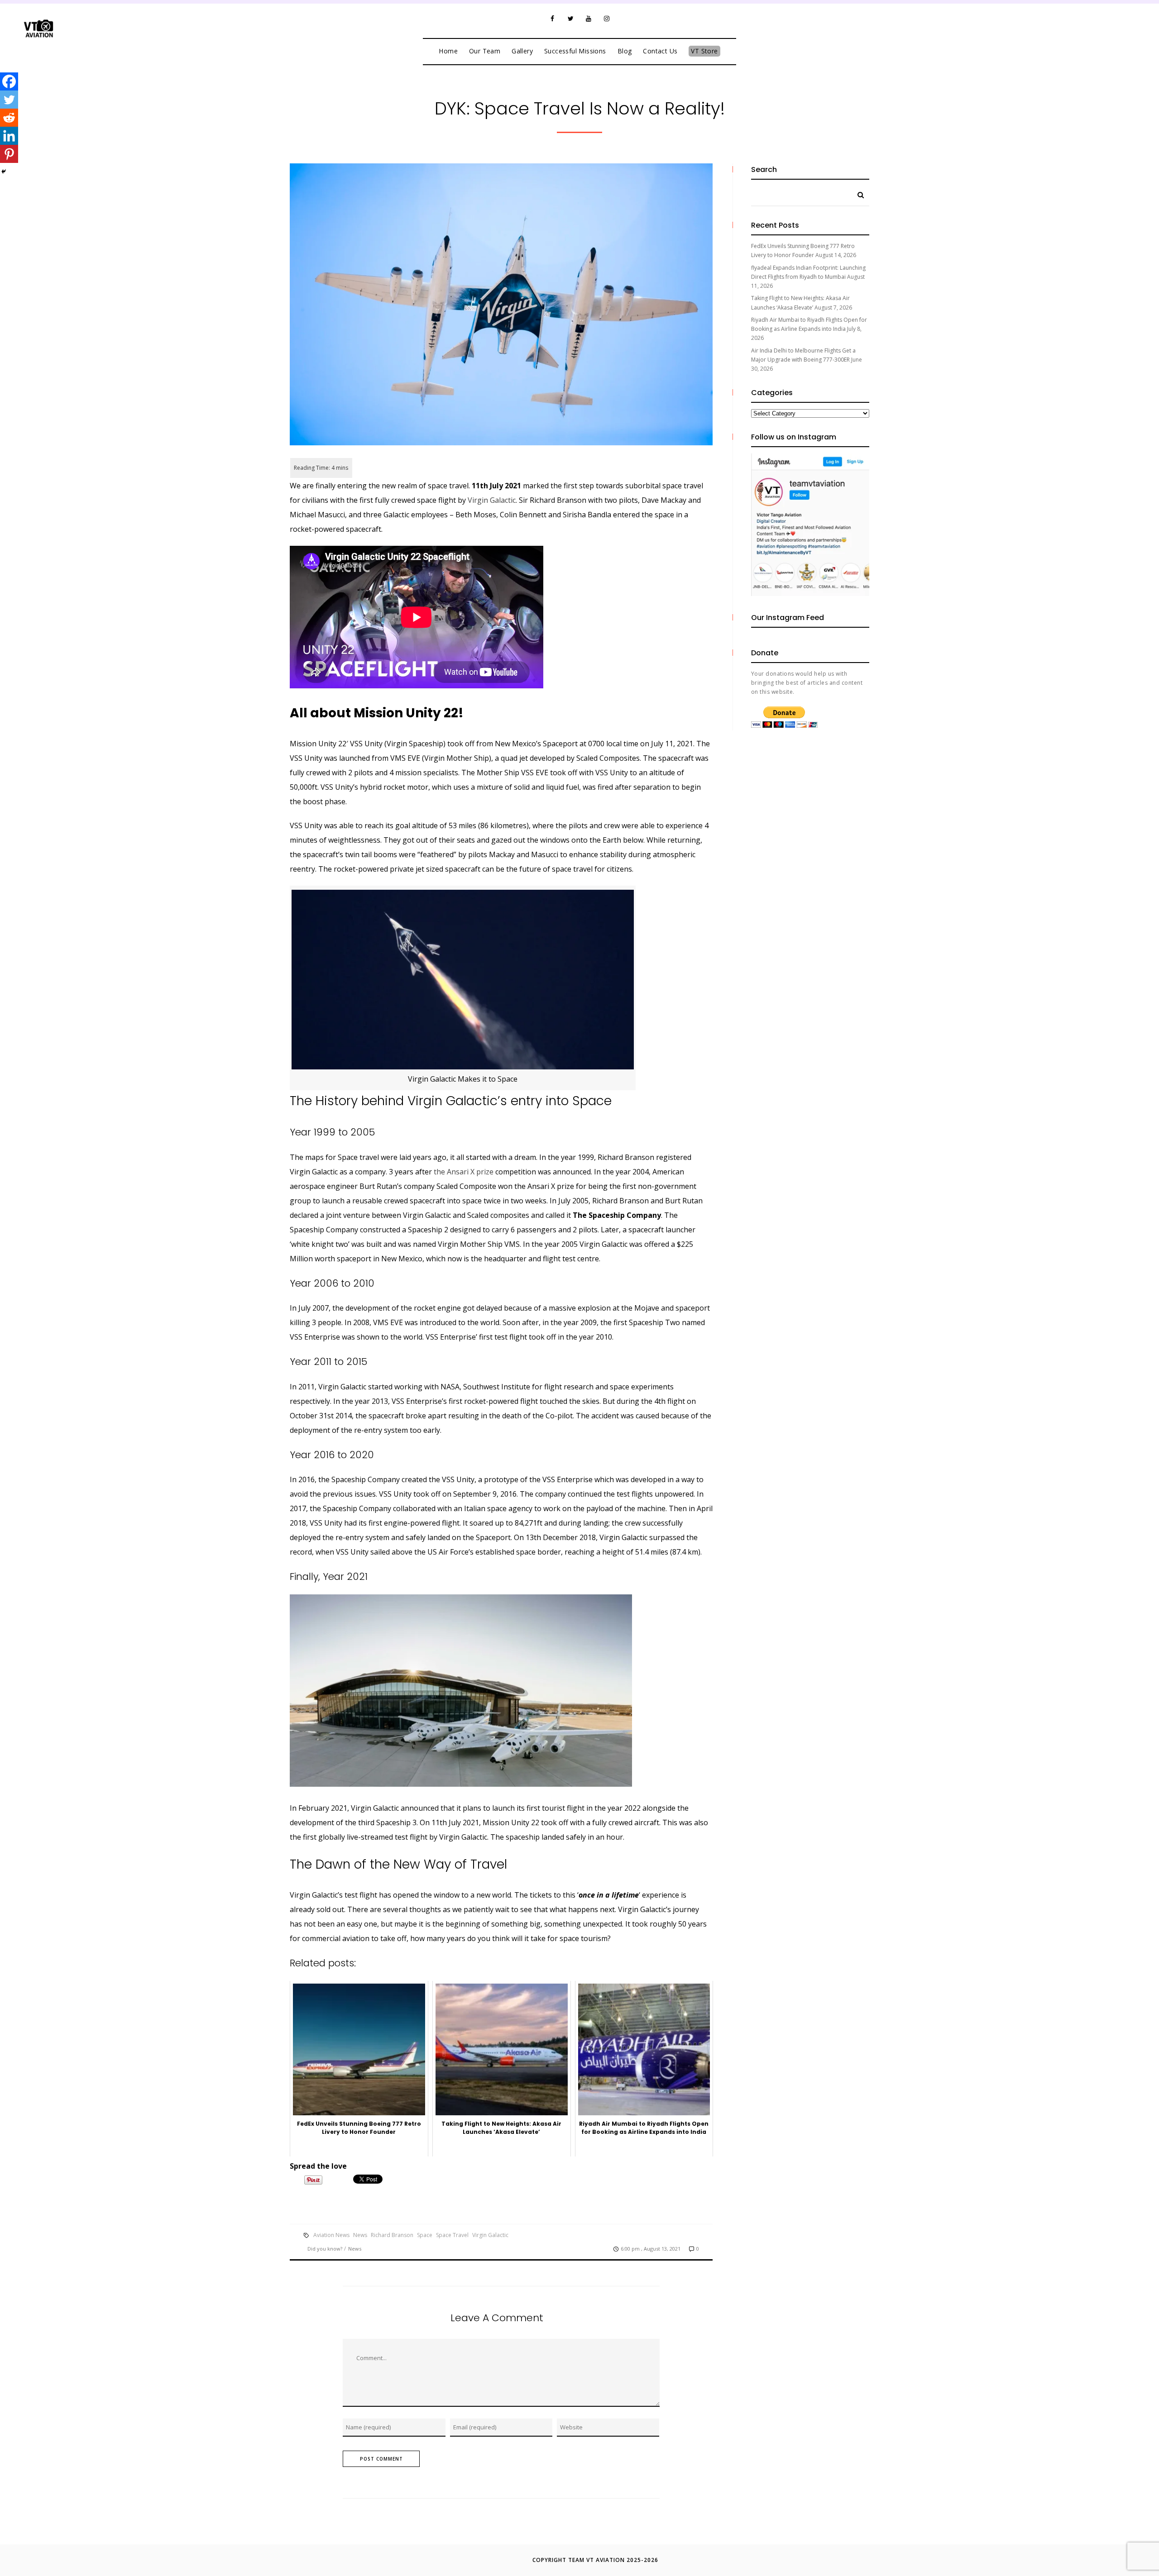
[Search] (857, 193)
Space (425, 2235)
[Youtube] (589, 19)
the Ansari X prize (464, 1172)
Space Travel (452, 2235)
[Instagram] (607, 19)
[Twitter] (570, 19)
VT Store (704, 51)
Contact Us (660, 51)
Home (448, 51)
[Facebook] (552, 19)
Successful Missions (575, 51)
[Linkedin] (9, 136)
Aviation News (331, 2235)
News (360, 2235)
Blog (625, 51)
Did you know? (325, 2249)
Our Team (485, 51)
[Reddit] (9, 118)
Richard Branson (392, 2235)
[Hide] (4, 172)
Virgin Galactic (492, 500)
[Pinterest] (9, 154)
